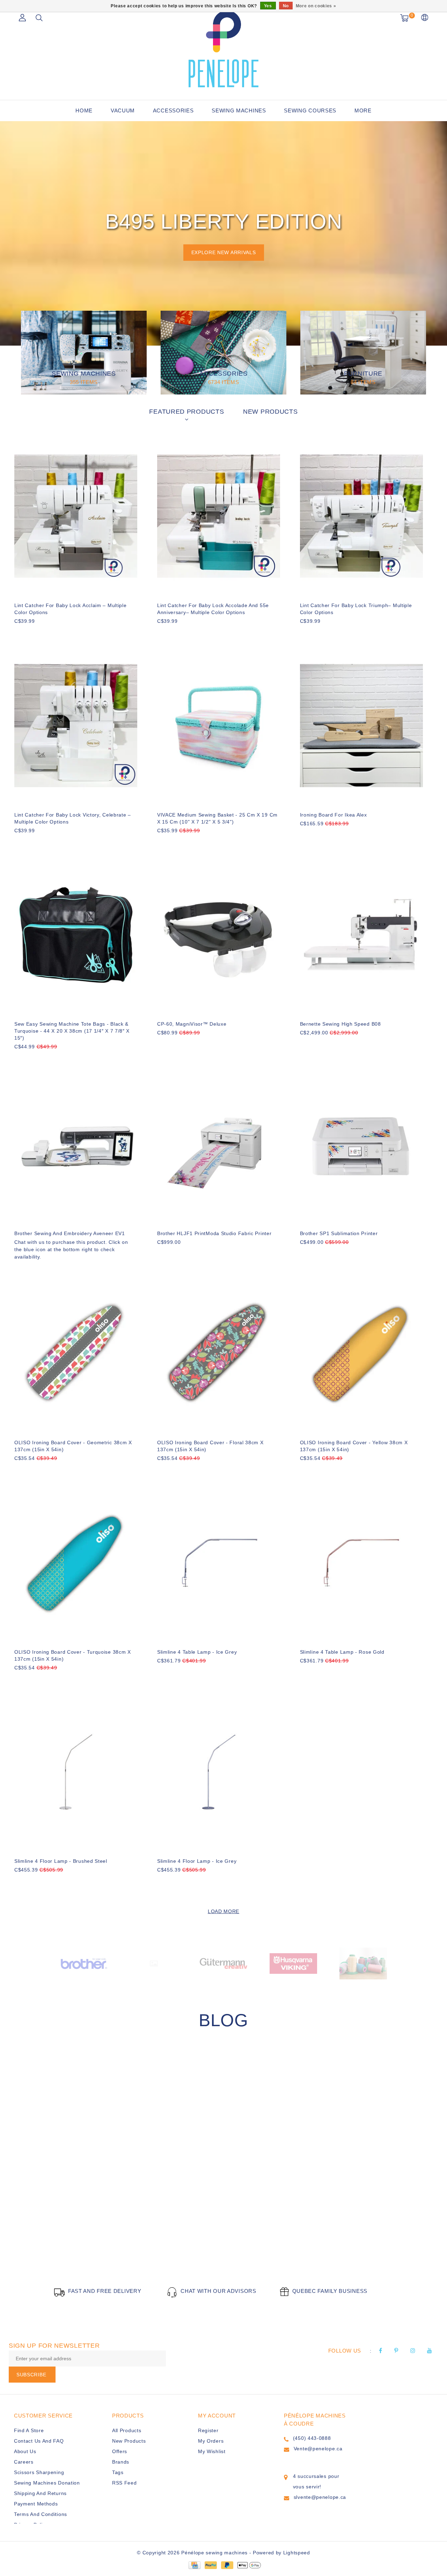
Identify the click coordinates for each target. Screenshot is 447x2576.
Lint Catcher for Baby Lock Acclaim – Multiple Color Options (71, 609)
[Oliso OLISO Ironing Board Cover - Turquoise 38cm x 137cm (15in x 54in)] (76, 1563)
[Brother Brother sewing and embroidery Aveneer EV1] (76, 1144)
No (286, 6)
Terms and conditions (41, 2514)
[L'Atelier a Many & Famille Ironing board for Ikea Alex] (361, 726)
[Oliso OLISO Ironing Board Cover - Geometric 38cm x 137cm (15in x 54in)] (76, 1354)
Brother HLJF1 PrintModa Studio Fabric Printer (214, 1233)
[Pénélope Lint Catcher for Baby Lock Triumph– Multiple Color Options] (361, 516)
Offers (120, 2451)
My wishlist (212, 2451)
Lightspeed (297, 2553)
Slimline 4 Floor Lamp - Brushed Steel (61, 1861)
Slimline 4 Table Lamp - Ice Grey (197, 1652)
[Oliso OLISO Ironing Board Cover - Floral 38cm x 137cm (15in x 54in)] (219, 1354)
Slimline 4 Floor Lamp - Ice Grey (197, 1861)
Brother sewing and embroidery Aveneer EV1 (70, 1233)
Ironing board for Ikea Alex (334, 815)
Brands (121, 2462)
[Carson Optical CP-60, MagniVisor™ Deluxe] (219, 935)
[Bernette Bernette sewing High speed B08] (361, 935)
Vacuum (123, 110)
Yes (268, 6)
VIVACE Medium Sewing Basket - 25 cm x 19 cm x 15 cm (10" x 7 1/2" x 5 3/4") (217, 818)
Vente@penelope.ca (318, 2449)
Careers (24, 2462)
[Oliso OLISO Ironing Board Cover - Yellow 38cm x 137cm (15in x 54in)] (361, 1354)
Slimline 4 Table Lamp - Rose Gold (342, 1652)
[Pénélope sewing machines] (223, 49)
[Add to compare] (53, 633)
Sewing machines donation (47, 2483)
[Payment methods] (194, 2565)
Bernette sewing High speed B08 (340, 1024)
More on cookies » (316, 6)
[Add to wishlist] (36, 633)
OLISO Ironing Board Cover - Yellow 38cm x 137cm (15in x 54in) (354, 1446)
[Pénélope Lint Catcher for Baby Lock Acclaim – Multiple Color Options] (76, 516)
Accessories (173, 110)
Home (84, 110)
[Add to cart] (19, 633)
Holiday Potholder (65, 2229)
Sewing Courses (310, 110)
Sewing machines (239, 110)
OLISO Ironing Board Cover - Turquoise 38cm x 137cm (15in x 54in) (73, 1655)
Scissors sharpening (39, 2472)
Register (208, 2430)
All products (127, 2430)
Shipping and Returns (40, 2493)
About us (25, 2451)
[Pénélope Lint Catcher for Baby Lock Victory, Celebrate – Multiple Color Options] (76, 726)
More (363, 110)
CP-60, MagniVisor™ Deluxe (192, 1024)
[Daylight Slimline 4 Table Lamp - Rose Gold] (361, 1563)
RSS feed (124, 2483)
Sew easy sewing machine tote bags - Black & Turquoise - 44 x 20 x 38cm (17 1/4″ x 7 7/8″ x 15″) (72, 1031)
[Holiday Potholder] (119, 2144)
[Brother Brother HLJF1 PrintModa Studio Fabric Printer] (219, 1144)
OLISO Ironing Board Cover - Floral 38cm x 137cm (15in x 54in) (210, 1446)
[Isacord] (363, 1963)
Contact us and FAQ (39, 2441)
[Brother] (84, 1963)
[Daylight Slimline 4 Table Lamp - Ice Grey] (219, 1563)
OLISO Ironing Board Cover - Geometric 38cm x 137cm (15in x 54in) (73, 1446)
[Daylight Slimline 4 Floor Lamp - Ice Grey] (219, 1772)
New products (129, 2441)
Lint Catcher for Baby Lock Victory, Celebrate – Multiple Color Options (73, 818)
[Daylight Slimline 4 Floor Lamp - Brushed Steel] (76, 1772)
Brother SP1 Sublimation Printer (339, 1233)
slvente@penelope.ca (320, 2497)
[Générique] (154, 1963)
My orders (211, 2441)
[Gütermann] (223, 1963)
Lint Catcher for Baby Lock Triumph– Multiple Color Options (356, 609)
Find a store (29, 2430)
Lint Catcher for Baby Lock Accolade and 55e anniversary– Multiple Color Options (213, 609)
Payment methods (36, 2504)
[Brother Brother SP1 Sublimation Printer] (361, 1144)
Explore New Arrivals (224, 252)
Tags (118, 2472)
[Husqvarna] (293, 1963)
